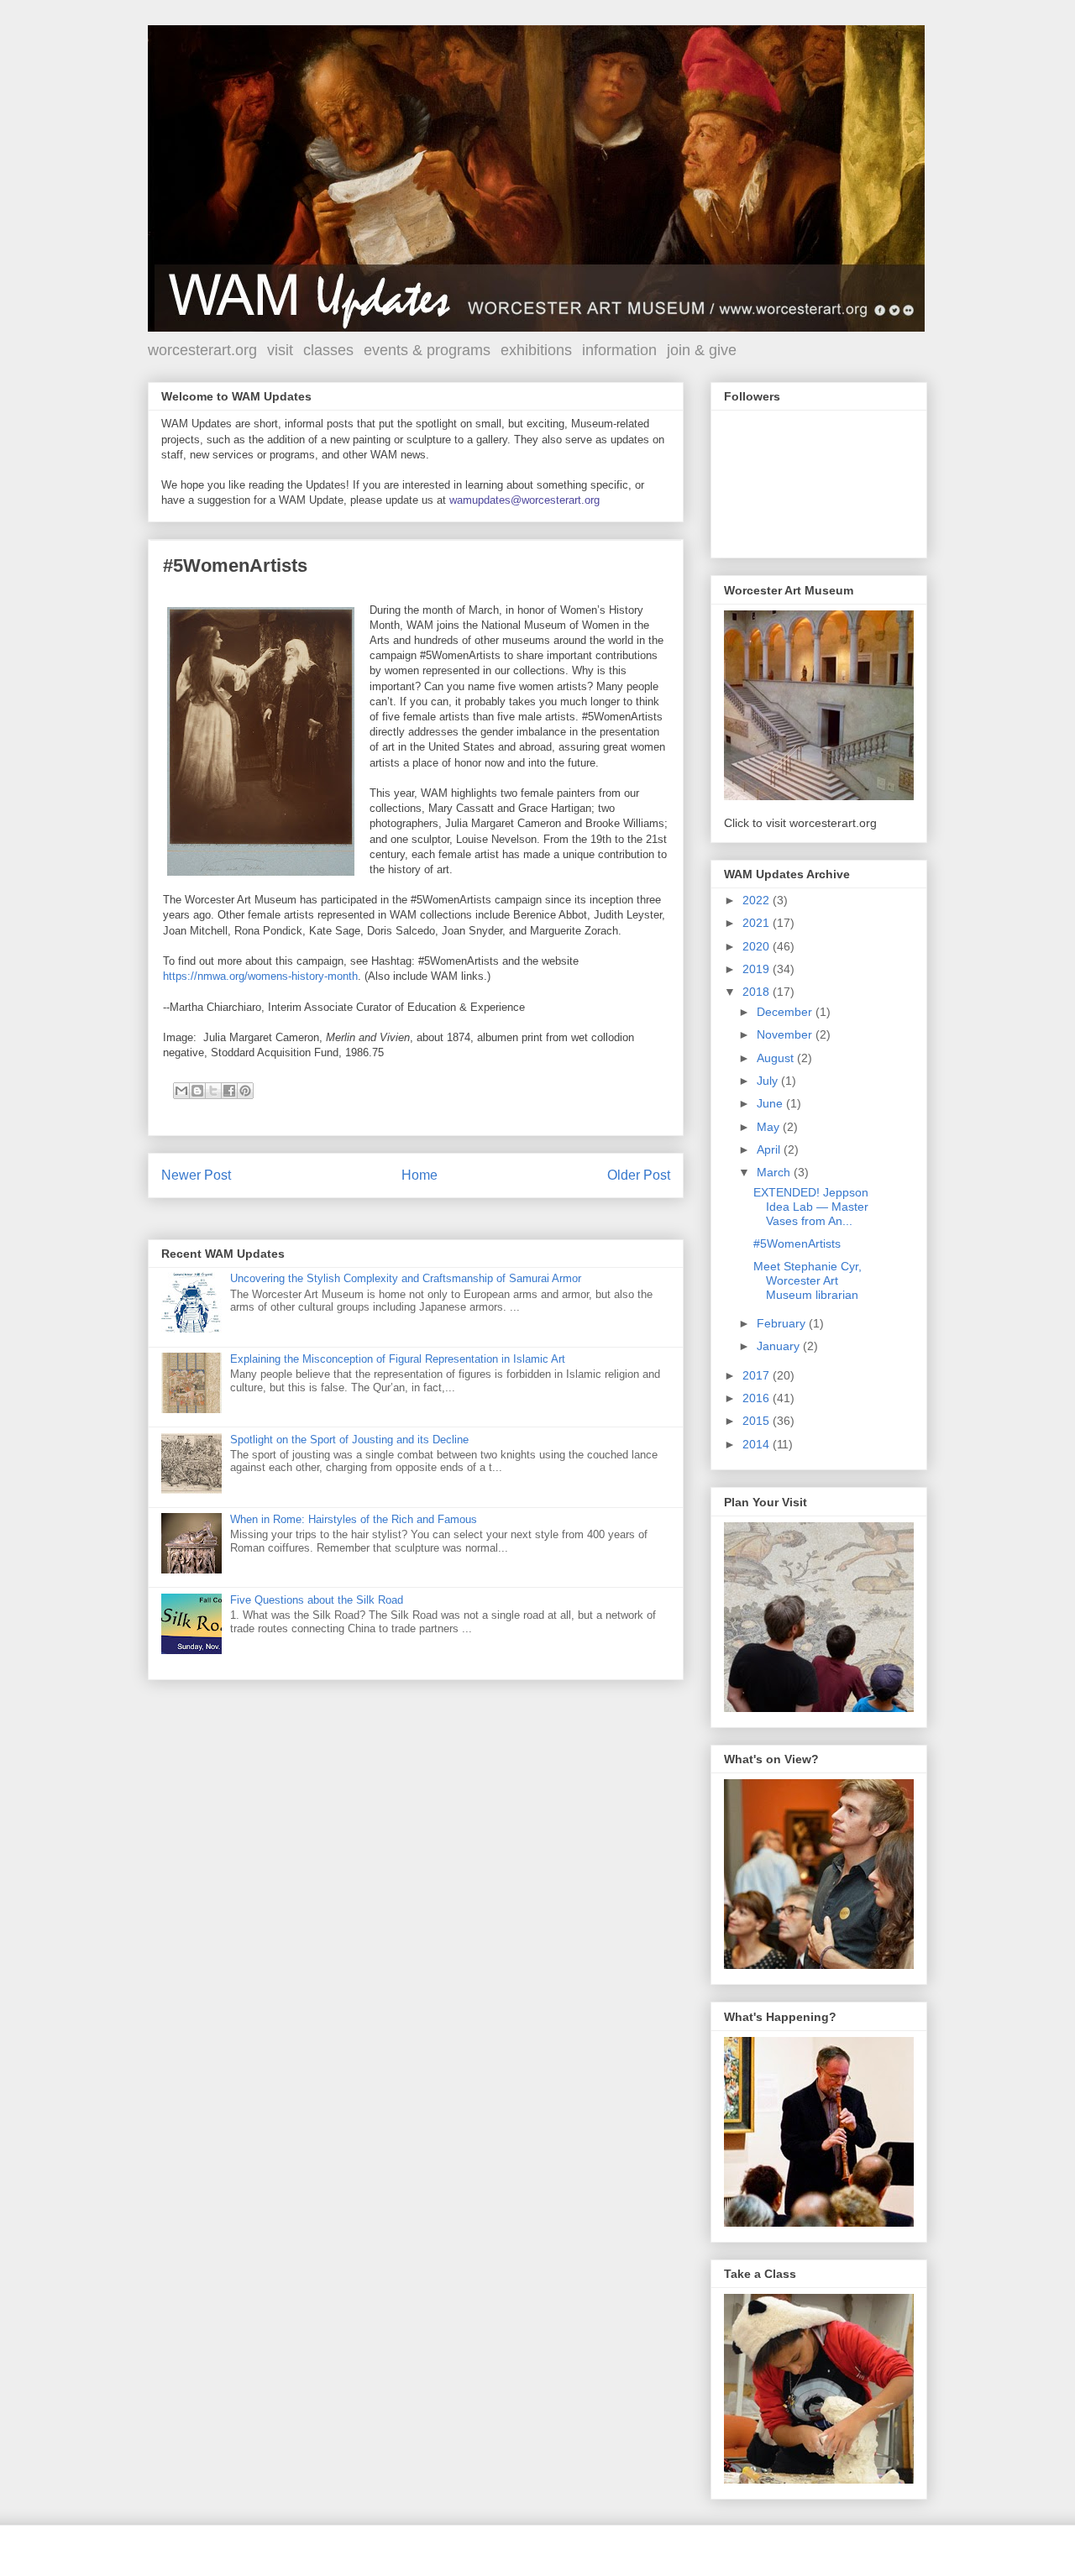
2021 (758, 923)
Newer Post (196, 1175)
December (786, 1012)
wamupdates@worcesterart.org (524, 500)
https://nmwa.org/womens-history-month (260, 976)
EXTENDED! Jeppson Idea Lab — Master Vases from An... (811, 1207)
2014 (758, 1444)
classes (328, 350)
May (770, 1127)
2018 (758, 992)
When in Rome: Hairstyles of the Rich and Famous (354, 1519)
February (783, 1323)
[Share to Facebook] (229, 1091)
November (786, 1034)
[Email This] (181, 1091)
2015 (758, 1421)
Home (420, 1175)
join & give (702, 350)
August (777, 1058)
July (769, 1081)
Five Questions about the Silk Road (317, 1600)
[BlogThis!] (197, 1091)
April (770, 1149)
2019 (758, 969)
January (780, 1346)
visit (280, 350)
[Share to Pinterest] (245, 1091)
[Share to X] (213, 1091)
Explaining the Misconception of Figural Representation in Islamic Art (398, 1359)
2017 (758, 1375)
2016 (758, 1398)
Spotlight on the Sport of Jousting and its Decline (349, 1440)
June (771, 1103)
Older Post (639, 1175)
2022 (758, 900)
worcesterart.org (202, 350)
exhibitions (536, 350)
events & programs (427, 350)
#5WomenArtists (797, 1243)
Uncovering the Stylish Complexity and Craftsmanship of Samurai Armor (406, 1278)
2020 (758, 946)
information (619, 350)
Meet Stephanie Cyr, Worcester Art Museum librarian (808, 1280)
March (775, 1172)
